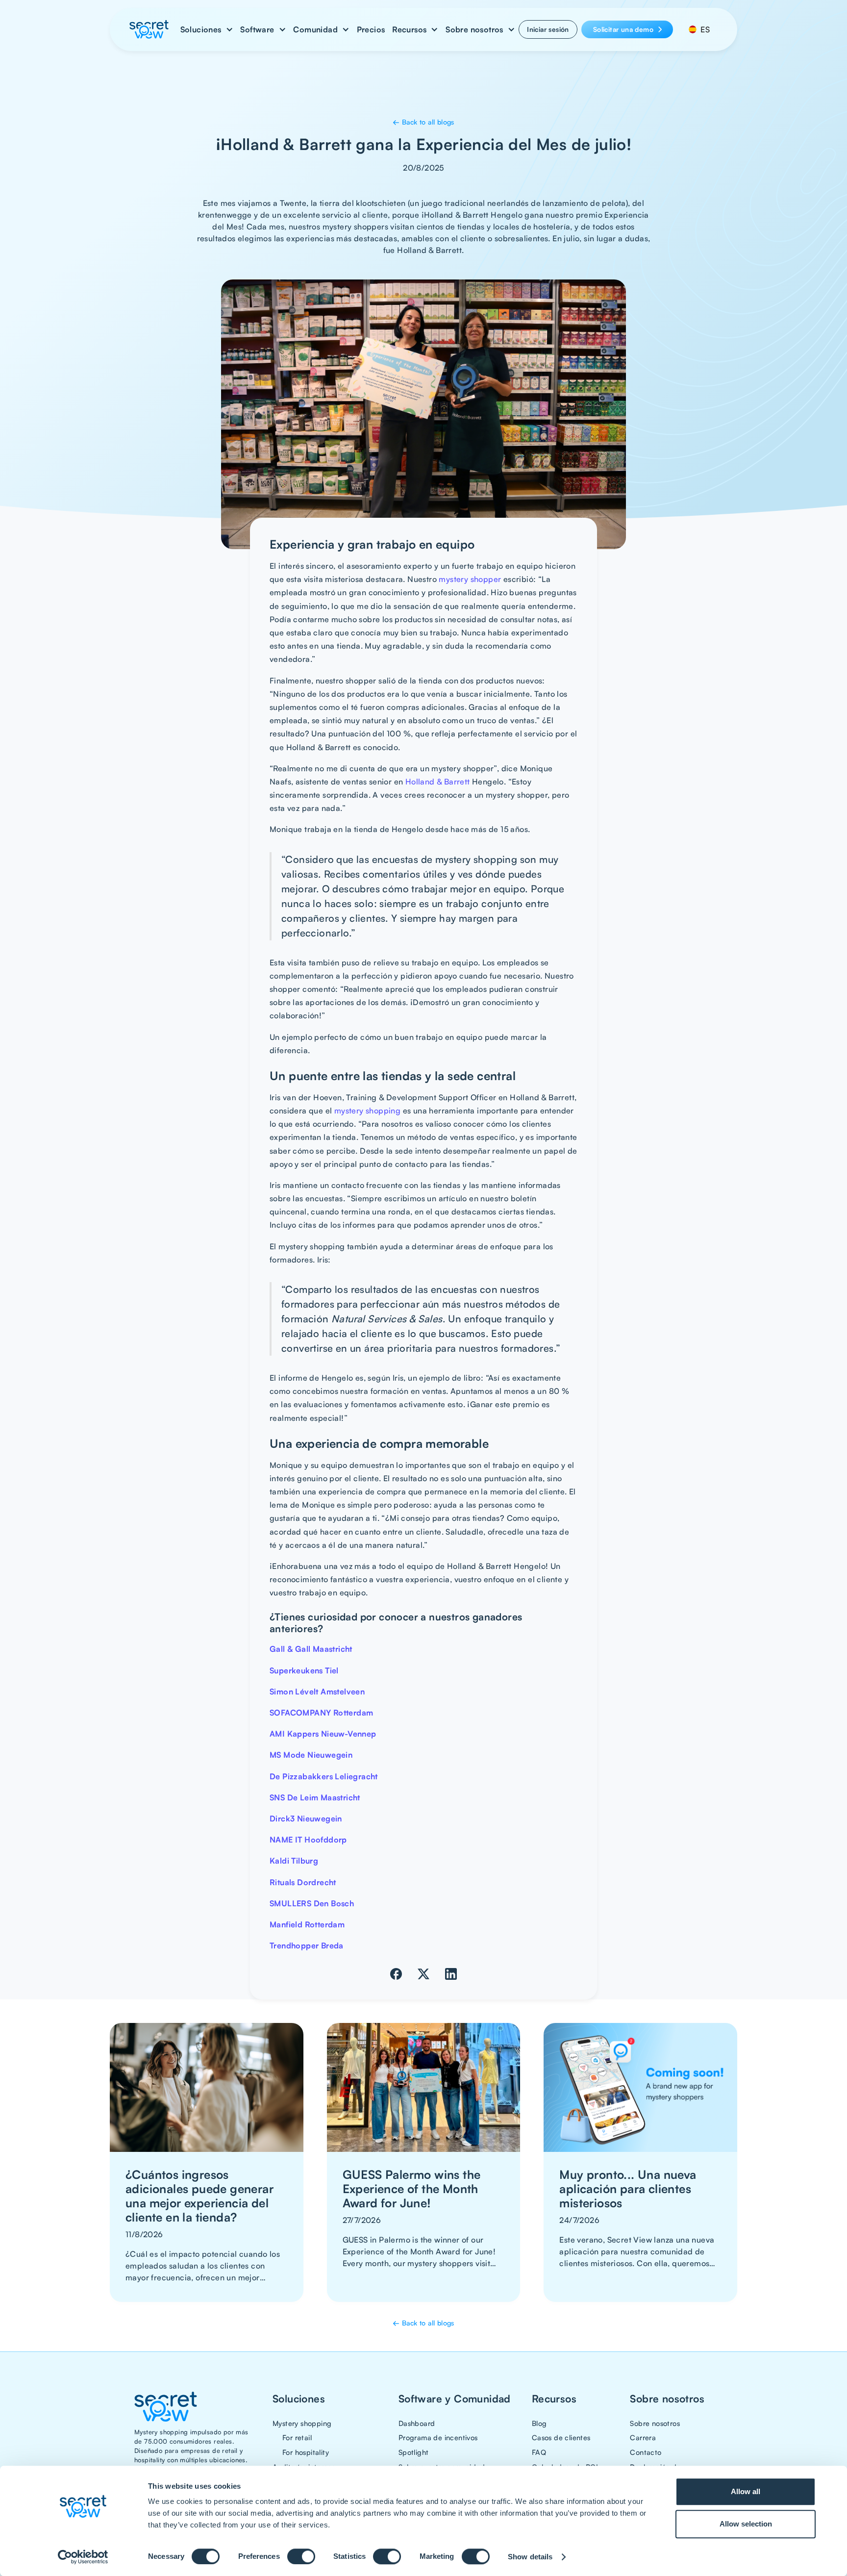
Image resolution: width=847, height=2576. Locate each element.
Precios (371, 29)
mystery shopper (470, 579)
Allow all (746, 2491)
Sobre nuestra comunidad (442, 2467)
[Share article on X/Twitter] (423, 1974)
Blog (539, 2423)
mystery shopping (367, 1111)
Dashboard (417, 2423)
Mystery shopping (302, 2423)
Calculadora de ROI (565, 2467)
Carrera (643, 2437)
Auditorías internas (304, 2467)
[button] (207, 29)
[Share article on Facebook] (396, 1974)
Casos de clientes (561, 2437)
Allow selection (746, 2524)
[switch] (301, 2556)
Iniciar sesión (548, 29)
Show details (530, 2557)
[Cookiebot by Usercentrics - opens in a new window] (83, 2557)
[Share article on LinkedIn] (451, 1974)
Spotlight (414, 2452)
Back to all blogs (423, 122)
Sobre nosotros (655, 2423)
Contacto (646, 2452)
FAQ (539, 2452)
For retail (297, 2437)
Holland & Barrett (438, 782)
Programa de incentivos (438, 2437)
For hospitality (306, 2452)
